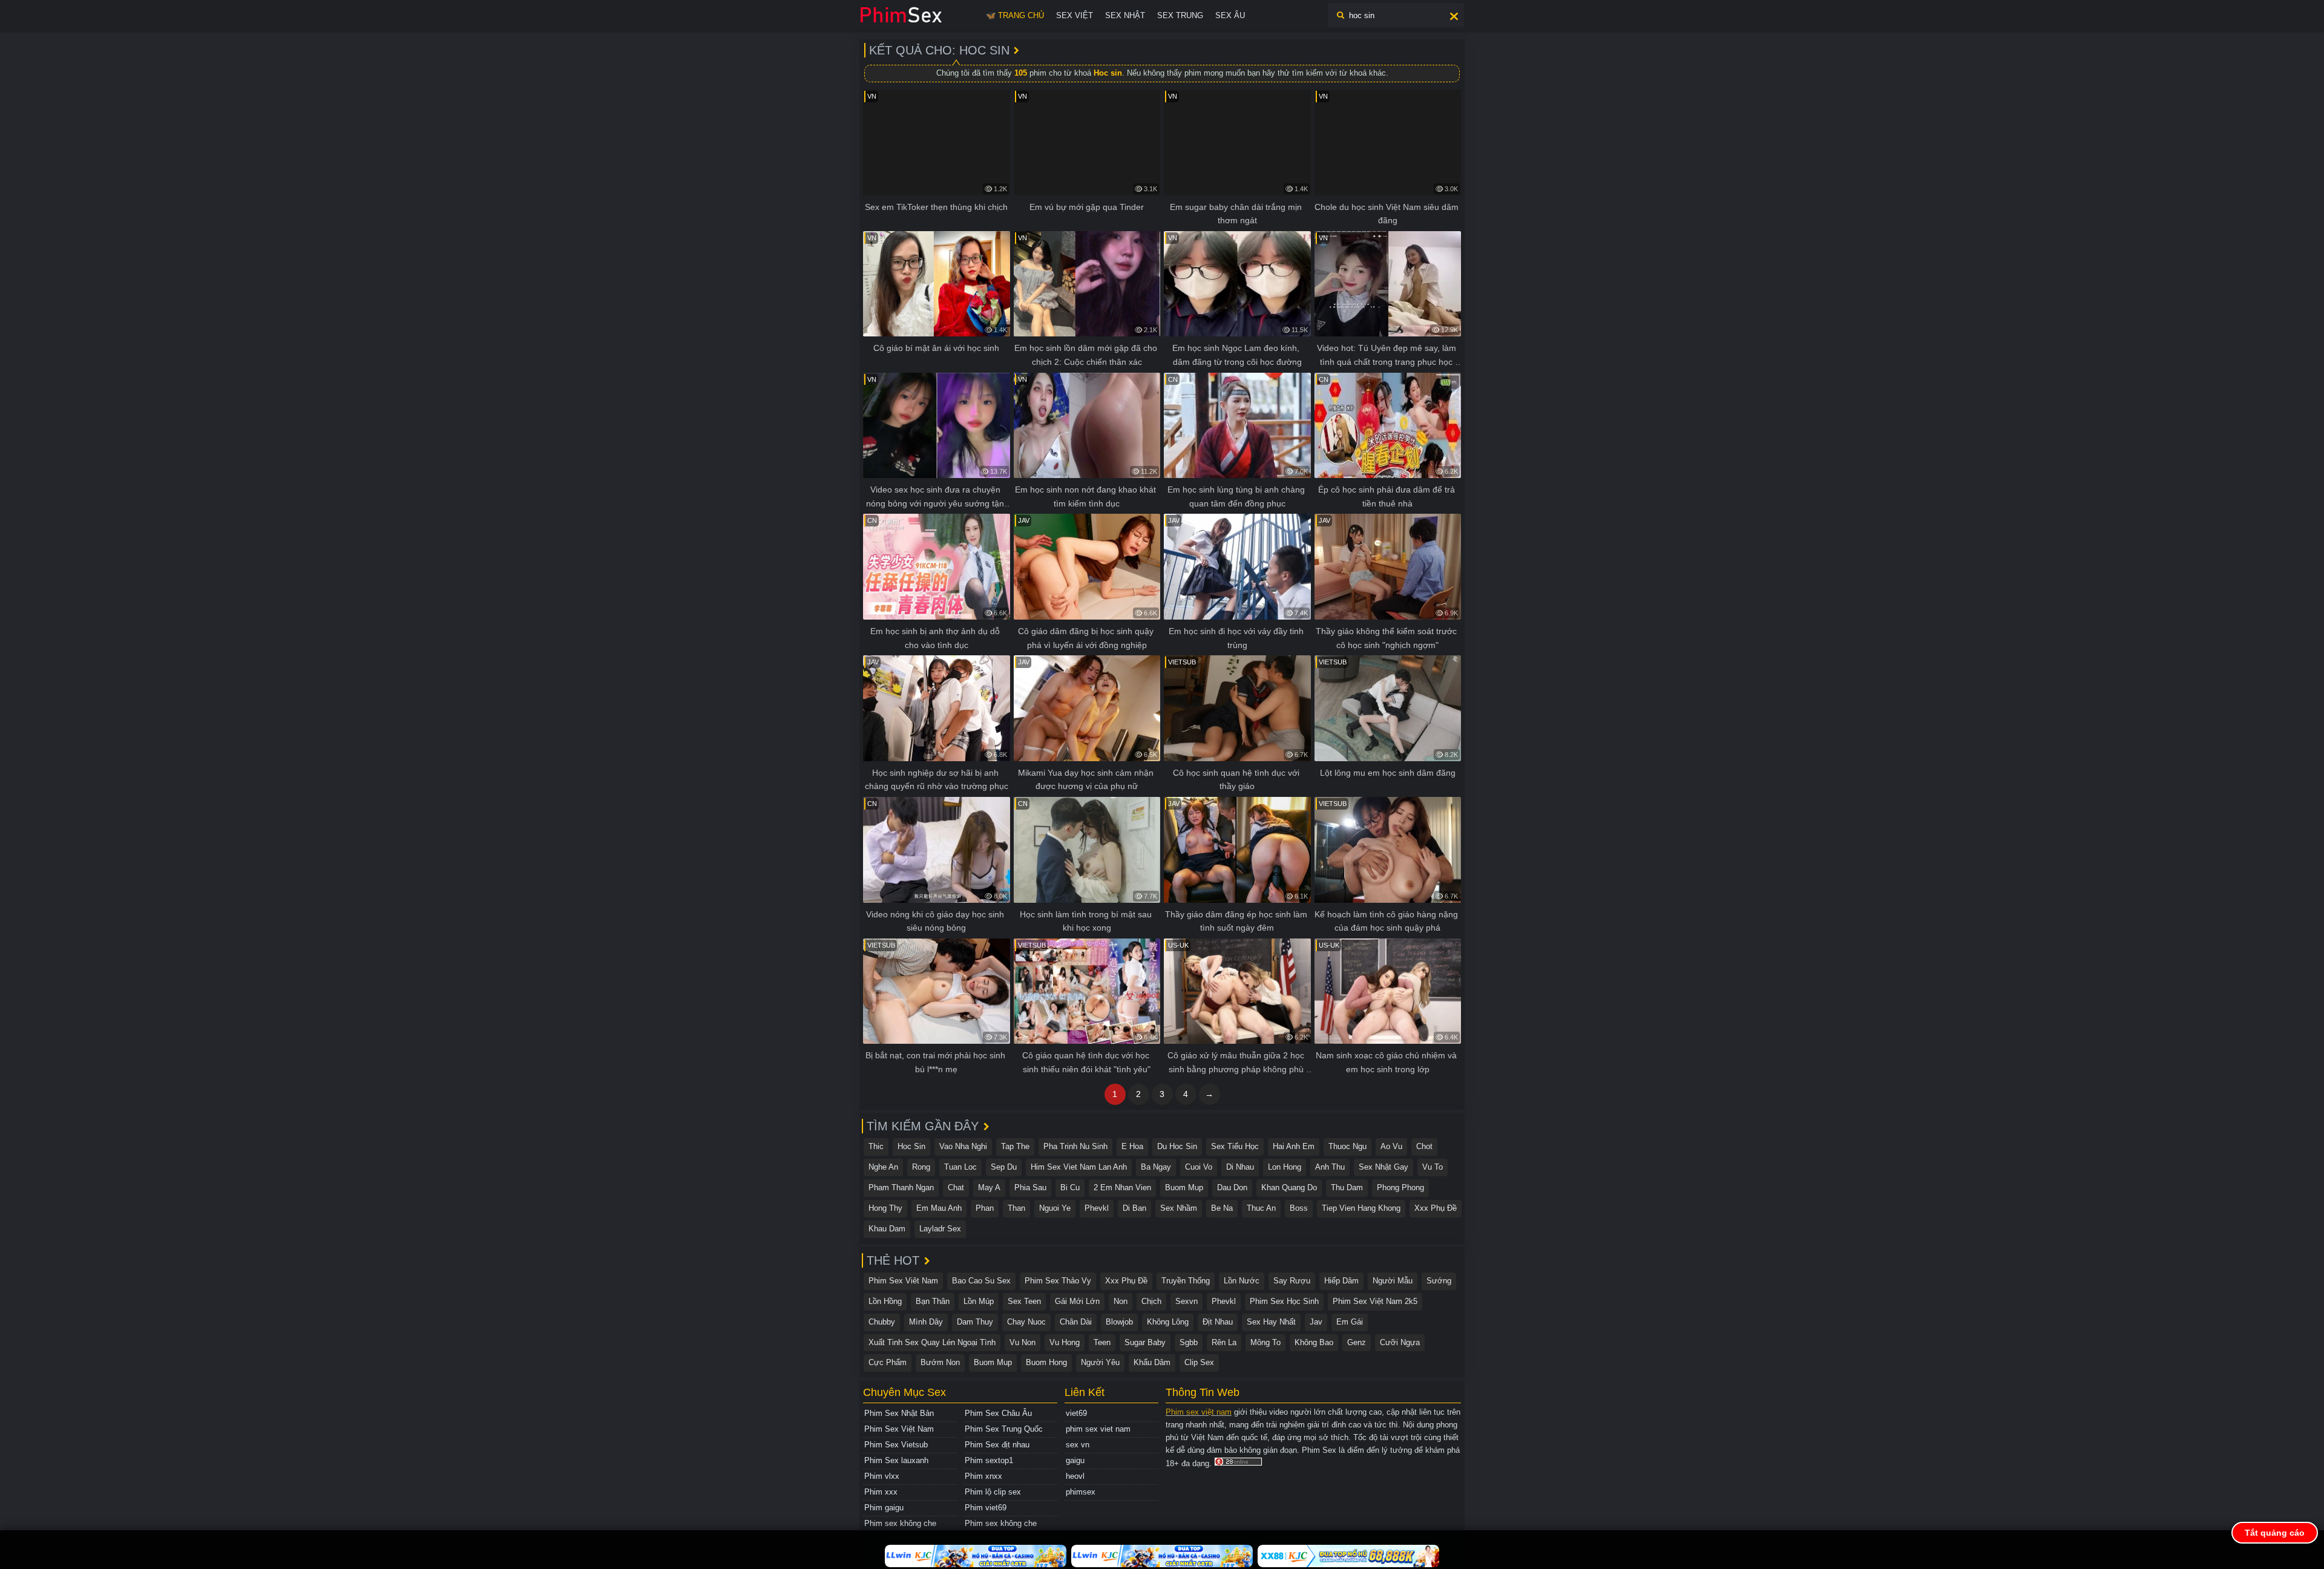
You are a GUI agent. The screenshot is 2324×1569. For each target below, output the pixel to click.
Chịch (1151, 1301)
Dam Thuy (975, 1322)
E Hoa (1132, 1146)
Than (1016, 1208)
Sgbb (1189, 1342)
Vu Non (1022, 1342)
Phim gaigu (884, 1508)
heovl (1075, 1476)
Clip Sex (1199, 1362)
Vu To (1433, 1167)
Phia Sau (1030, 1187)
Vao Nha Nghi (963, 1146)
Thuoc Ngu (1347, 1146)
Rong (921, 1167)
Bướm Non (940, 1362)
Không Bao (1314, 1342)
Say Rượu (1292, 1281)
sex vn (1078, 1445)
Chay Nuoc (1026, 1322)
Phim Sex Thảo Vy (1058, 1281)
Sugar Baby (1145, 1342)
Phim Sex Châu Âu (998, 1413)
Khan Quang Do (1289, 1187)
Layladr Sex (940, 1229)
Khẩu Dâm (1152, 1362)
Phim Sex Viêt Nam (903, 1281)
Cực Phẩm (888, 1362)
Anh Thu (1330, 1167)
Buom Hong (1046, 1362)
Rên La (1224, 1342)
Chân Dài (1076, 1322)
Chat (956, 1187)
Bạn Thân (933, 1301)
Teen (1102, 1342)
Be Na (1222, 1208)
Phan (985, 1208)
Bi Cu (1070, 1187)
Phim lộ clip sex (993, 1492)
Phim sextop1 (989, 1460)
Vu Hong (1065, 1342)
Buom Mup (1184, 1187)
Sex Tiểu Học (1235, 1146)
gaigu (1075, 1460)
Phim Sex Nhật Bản (899, 1413)
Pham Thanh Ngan (901, 1187)
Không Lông (1168, 1322)
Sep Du (1004, 1167)
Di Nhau (1240, 1167)
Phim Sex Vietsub (896, 1445)
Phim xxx (881, 1492)
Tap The (1015, 1146)
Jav (1316, 1322)
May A (989, 1187)
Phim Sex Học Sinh (1284, 1301)
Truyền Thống (1186, 1281)
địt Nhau (1218, 1322)
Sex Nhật (1125, 15)
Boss (1299, 1208)
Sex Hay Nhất (1271, 1322)
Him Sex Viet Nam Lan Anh (1079, 1167)
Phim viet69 (986, 1508)
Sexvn (1187, 1301)
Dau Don (1232, 1187)
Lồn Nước (1242, 1281)
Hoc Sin (911, 1146)
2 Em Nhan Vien (1122, 1187)
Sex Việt (1075, 15)
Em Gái (1350, 1322)
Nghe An (883, 1167)
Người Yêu (1100, 1362)
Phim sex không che (900, 1523)
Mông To (1265, 1342)
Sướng (1439, 1281)
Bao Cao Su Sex (981, 1281)
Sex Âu (1230, 15)
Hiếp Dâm (1341, 1281)
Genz (1357, 1342)
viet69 (1076, 1413)
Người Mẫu (1393, 1281)
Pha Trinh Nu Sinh (1075, 1146)
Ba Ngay (1156, 1167)
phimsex (1081, 1492)
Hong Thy (885, 1208)
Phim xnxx (983, 1476)
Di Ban (1134, 1208)
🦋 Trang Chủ (1015, 15)
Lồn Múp (979, 1301)
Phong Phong (1400, 1187)
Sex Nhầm (1179, 1208)
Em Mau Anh (939, 1208)
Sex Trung (1180, 15)
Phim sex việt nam (1199, 1412)
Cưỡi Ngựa (1400, 1342)
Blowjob (1119, 1322)
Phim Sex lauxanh (896, 1460)
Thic (876, 1146)
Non (1121, 1301)
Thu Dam (1347, 1187)
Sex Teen (1024, 1301)
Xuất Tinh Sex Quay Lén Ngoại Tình (932, 1342)
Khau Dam (887, 1229)
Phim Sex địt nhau (997, 1445)
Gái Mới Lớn (1077, 1301)
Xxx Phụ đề (1436, 1208)
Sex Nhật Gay (1384, 1167)
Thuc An (1261, 1208)
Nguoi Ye (1055, 1208)
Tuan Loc (960, 1167)
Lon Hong (1285, 1167)
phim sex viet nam (1098, 1429)
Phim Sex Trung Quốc (1004, 1429)
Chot (1424, 1146)
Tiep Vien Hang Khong (1361, 1208)
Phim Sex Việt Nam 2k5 (1375, 1301)
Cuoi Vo (1199, 1167)
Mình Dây (926, 1322)
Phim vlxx (882, 1476)
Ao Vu (1391, 1146)
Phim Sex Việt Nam (899, 1429)
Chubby (882, 1322)
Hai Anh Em (1294, 1146)
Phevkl (1097, 1208)
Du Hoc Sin (1177, 1146)
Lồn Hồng (885, 1301)
